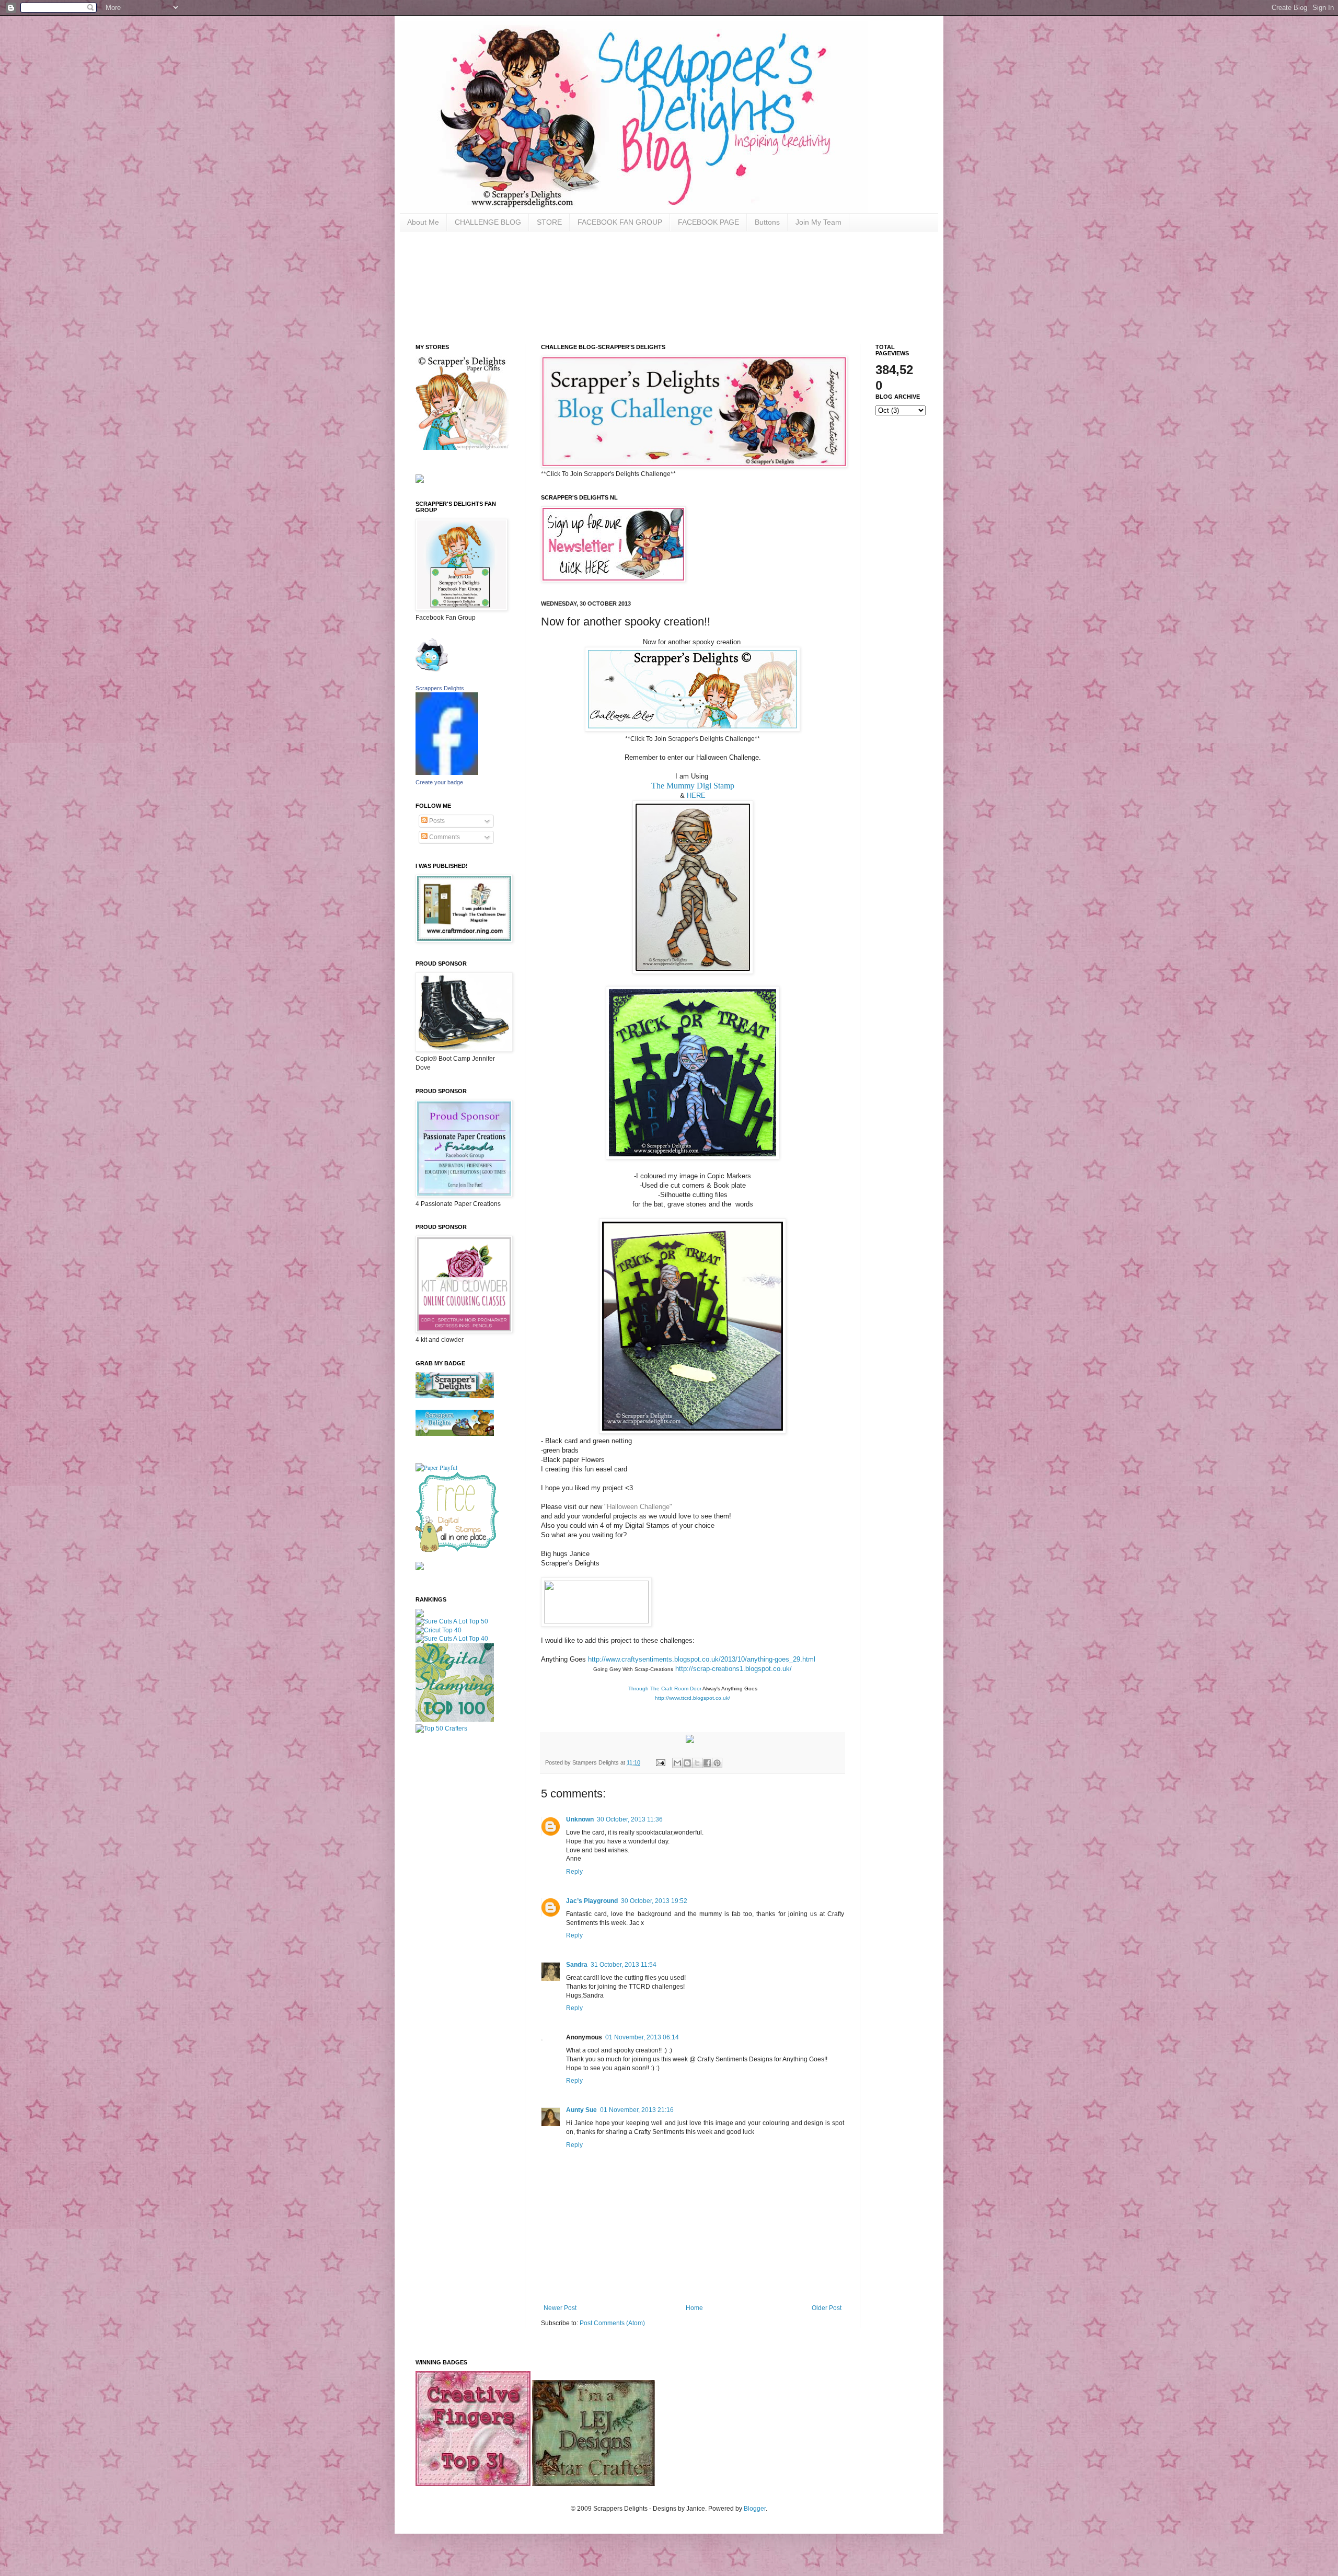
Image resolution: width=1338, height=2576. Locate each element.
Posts (436, 821)
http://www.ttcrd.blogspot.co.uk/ (693, 1698)
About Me (423, 222)
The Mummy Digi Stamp (693, 786)
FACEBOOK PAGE (708, 222)
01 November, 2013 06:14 (642, 2037)
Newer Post (560, 2308)
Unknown (580, 1819)
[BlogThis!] (687, 1763)
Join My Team (818, 222)
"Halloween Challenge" (637, 1507)
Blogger (755, 2509)
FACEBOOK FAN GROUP (620, 222)
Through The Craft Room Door (665, 1689)
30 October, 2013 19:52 (654, 1901)
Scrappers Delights (440, 688)
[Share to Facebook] (707, 1763)
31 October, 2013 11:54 (624, 1965)
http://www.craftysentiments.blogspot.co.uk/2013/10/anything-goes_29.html (702, 1659)
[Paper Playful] (436, 1467)
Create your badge (439, 782)
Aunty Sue (581, 2110)
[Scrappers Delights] (447, 772)
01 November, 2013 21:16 (637, 2110)
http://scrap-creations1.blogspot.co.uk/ (734, 1669)
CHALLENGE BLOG (488, 222)
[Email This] (677, 1763)
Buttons (767, 222)
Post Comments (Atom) (612, 2323)
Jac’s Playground (592, 1901)
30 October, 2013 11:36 (630, 1819)
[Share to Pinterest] (717, 1763)
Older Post (827, 2308)
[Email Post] (660, 1762)
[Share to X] (697, 1763)
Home (694, 2308)
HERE (696, 796)
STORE (549, 222)
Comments (444, 837)
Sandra (577, 1965)
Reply (574, 1872)
